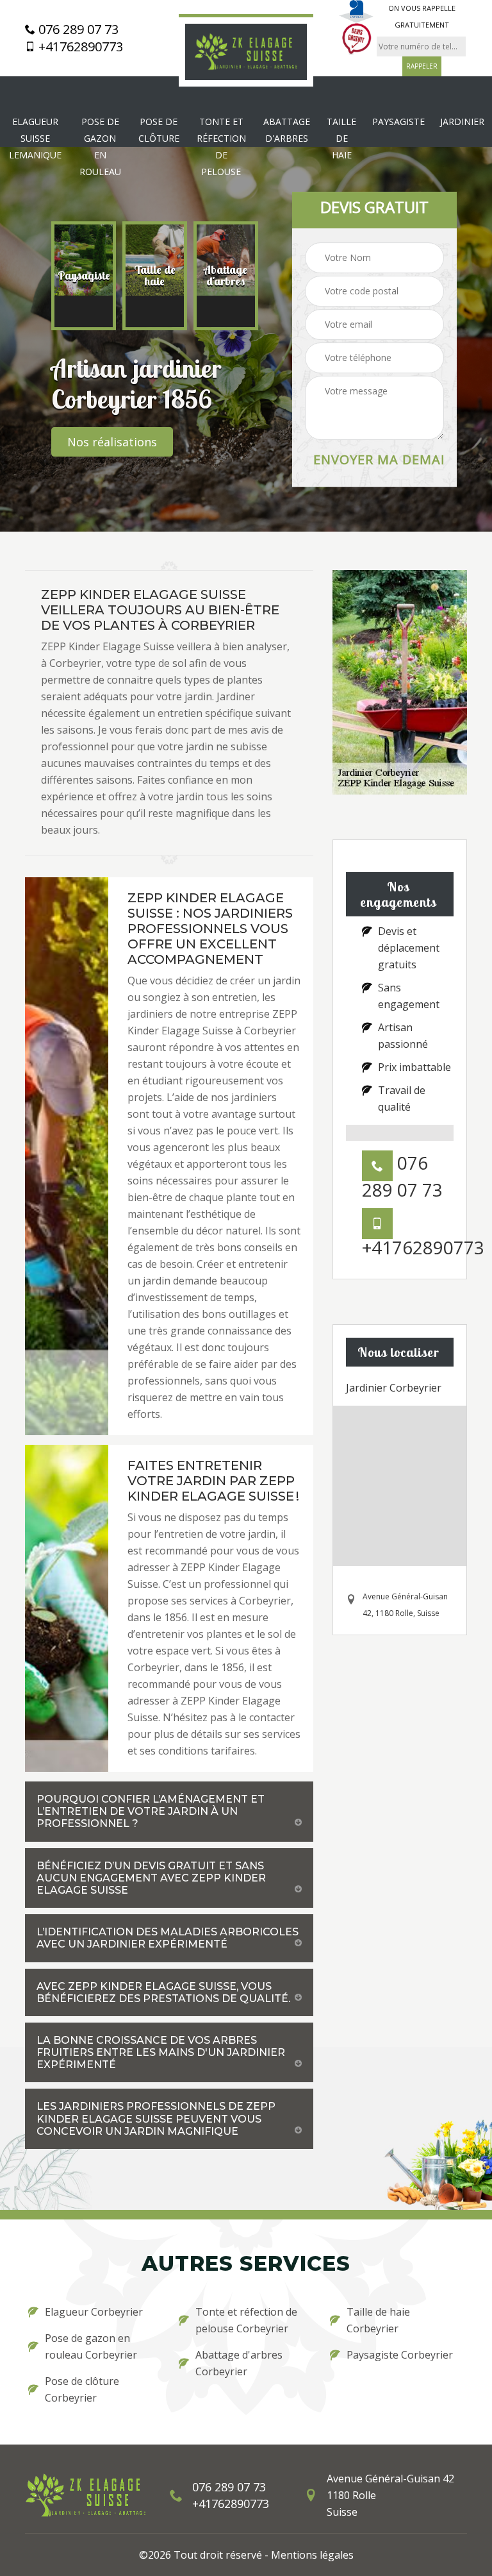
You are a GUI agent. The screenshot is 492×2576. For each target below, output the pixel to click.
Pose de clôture (159, 130)
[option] (84, 276)
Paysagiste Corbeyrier (400, 2355)
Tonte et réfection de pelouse (221, 147)
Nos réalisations (112, 442)
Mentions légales (312, 2555)
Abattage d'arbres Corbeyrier (239, 2363)
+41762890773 (79, 47)
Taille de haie (341, 138)
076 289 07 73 (77, 29)
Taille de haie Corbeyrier (378, 2320)
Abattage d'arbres (287, 130)
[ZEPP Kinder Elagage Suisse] (246, 51)
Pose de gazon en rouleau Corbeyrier (91, 2346)
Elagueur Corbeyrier (94, 2312)
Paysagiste (398, 122)
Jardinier (462, 122)
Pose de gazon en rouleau (100, 147)
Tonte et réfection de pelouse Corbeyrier (246, 2320)
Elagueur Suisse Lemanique (35, 138)
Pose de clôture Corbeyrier (82, 2389)
